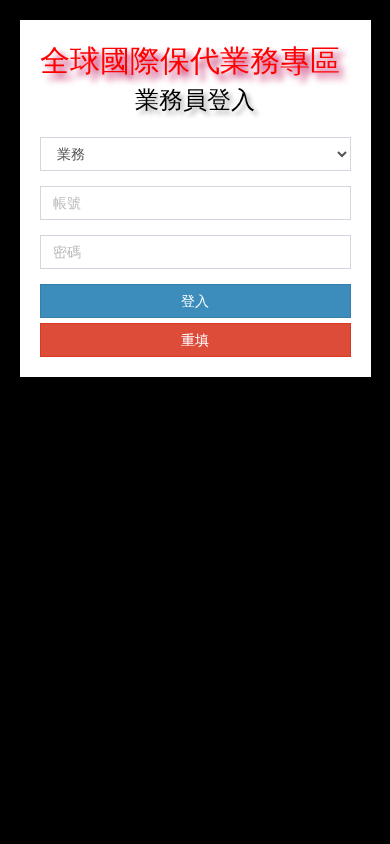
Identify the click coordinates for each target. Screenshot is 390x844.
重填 (195, 340)
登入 (195, 301)
